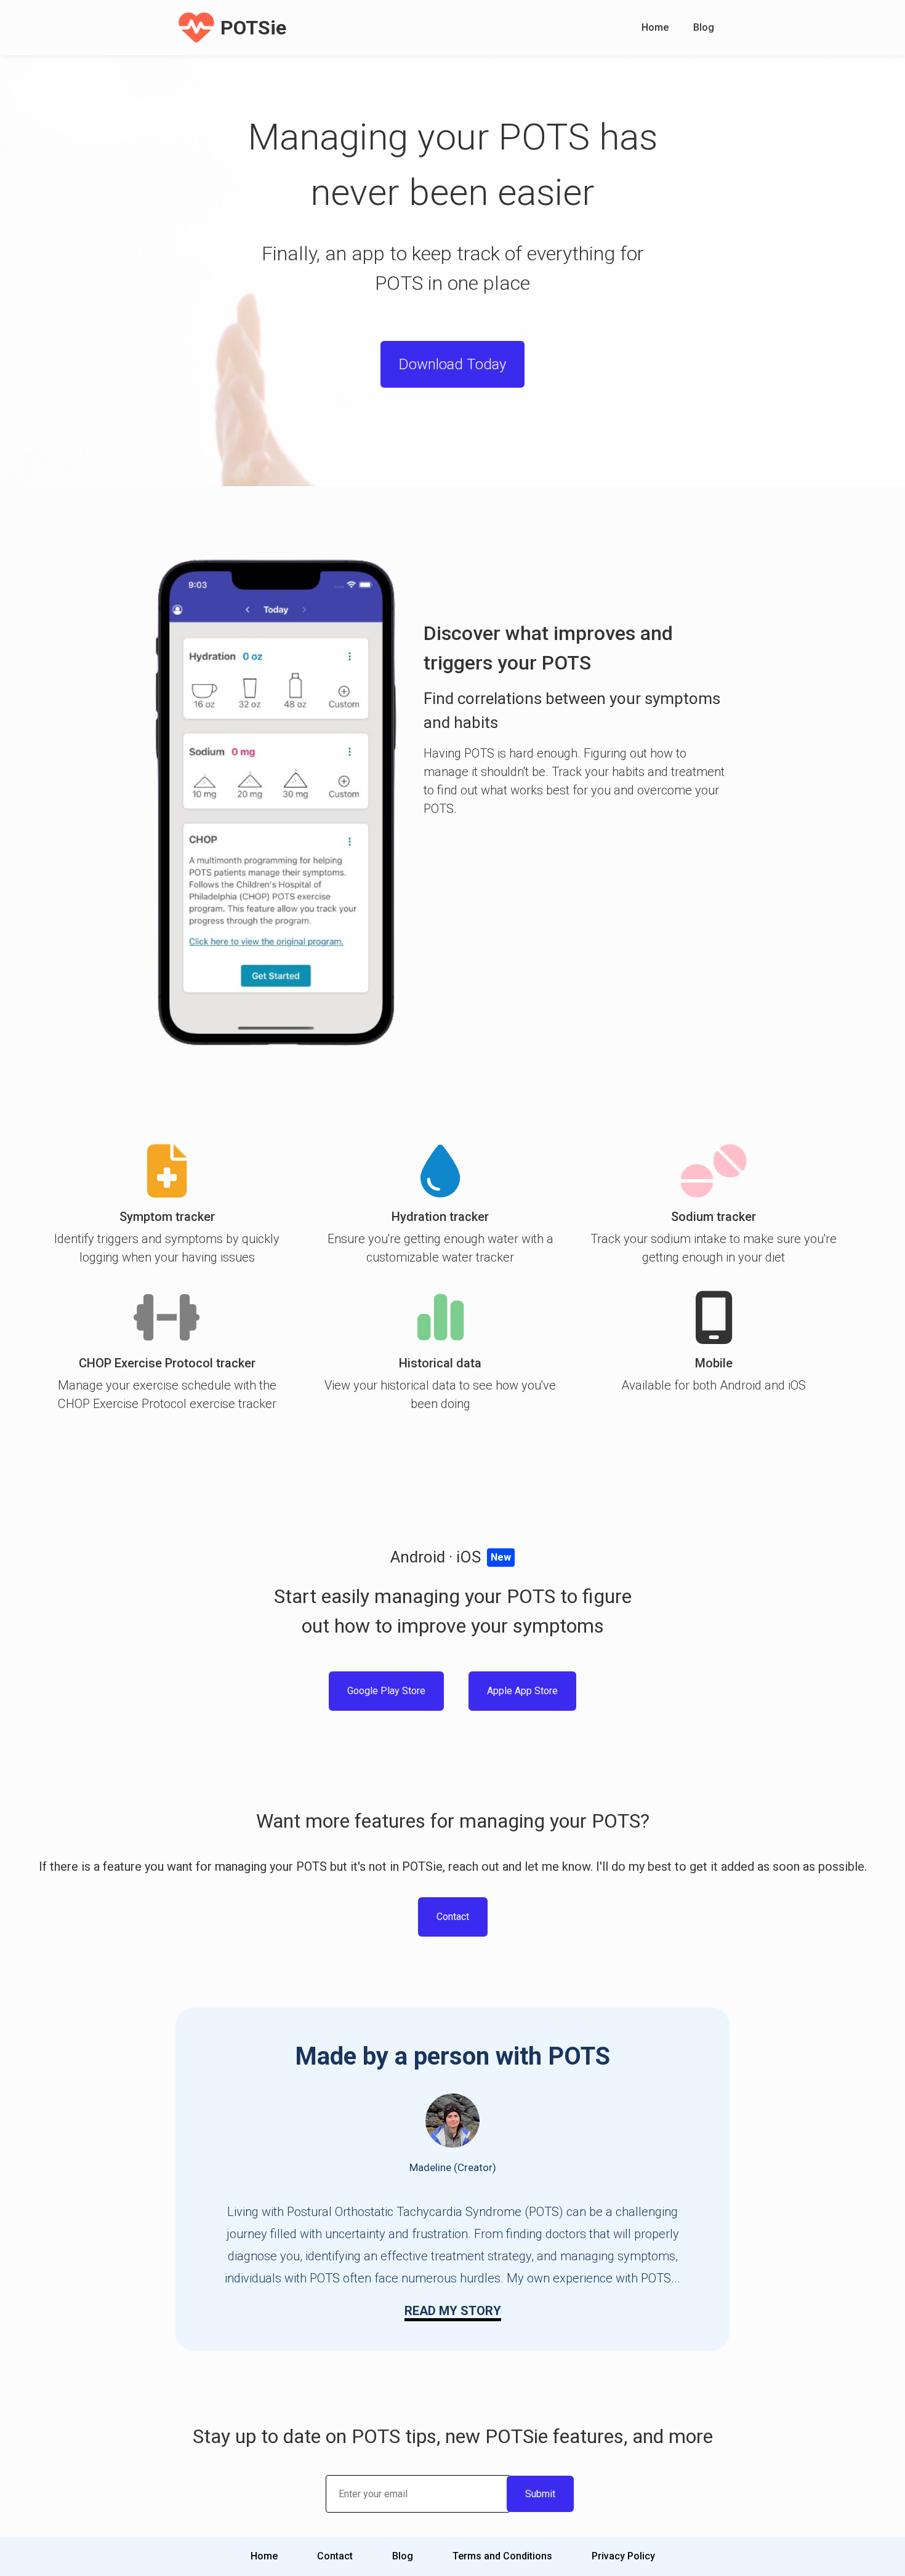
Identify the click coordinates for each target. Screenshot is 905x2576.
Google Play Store (386, 1691)
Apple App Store (522, 1691)
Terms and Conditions (502, 2556)
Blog (704, 27)
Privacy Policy (623, 2556)
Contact (453, 1917)
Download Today (452, 364)
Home (655, 27)
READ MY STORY (453, 2311)
